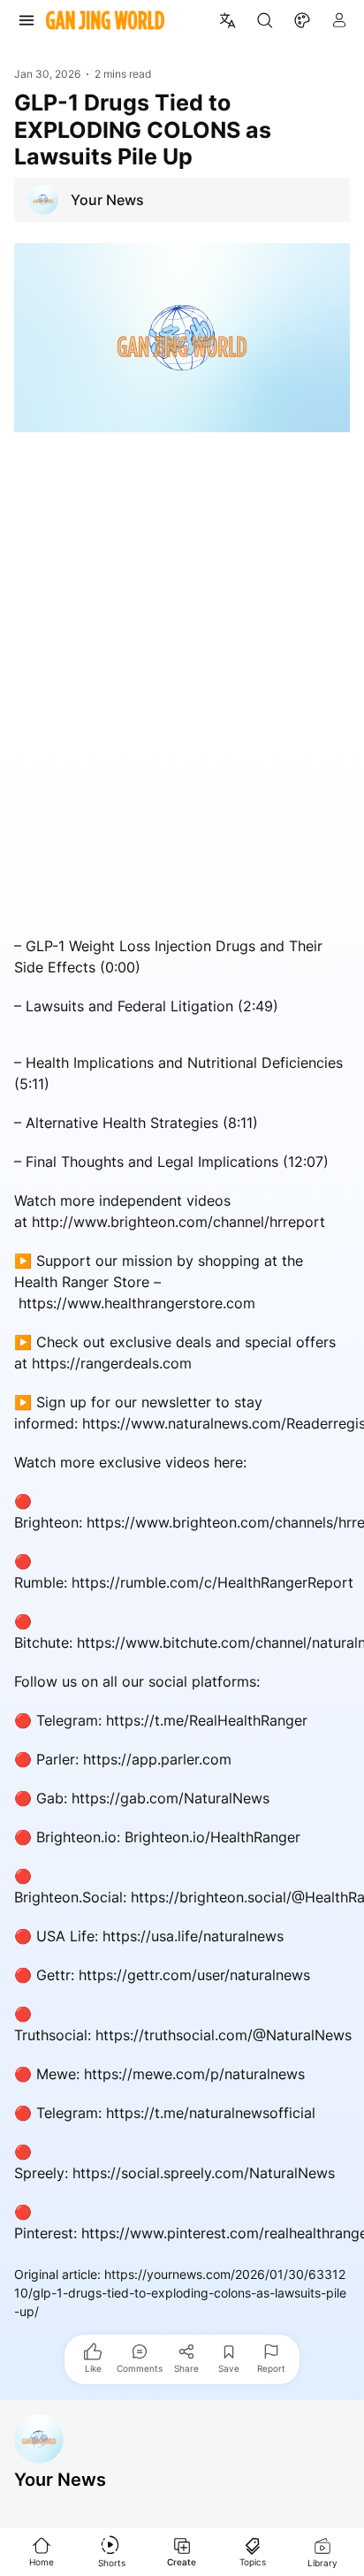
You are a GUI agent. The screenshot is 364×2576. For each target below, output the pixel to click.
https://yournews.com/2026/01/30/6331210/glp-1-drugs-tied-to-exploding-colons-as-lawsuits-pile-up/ (180, 2293)
